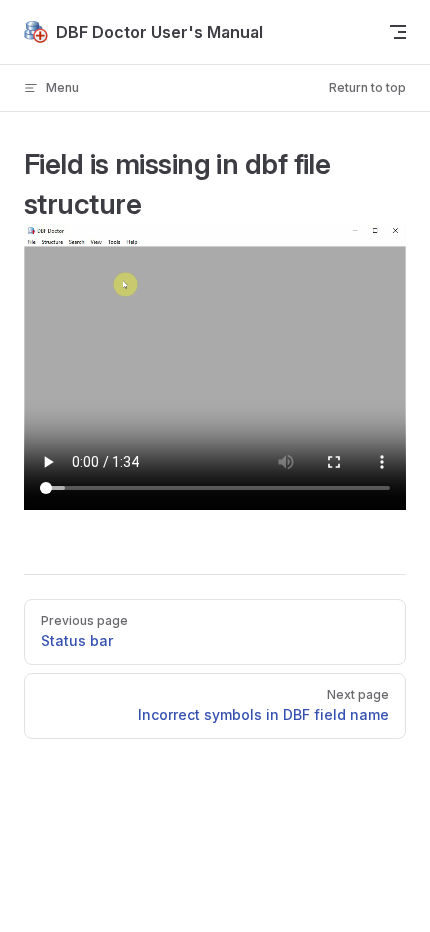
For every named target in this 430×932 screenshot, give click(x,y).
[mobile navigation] (398, 32)
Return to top (367, 87)
